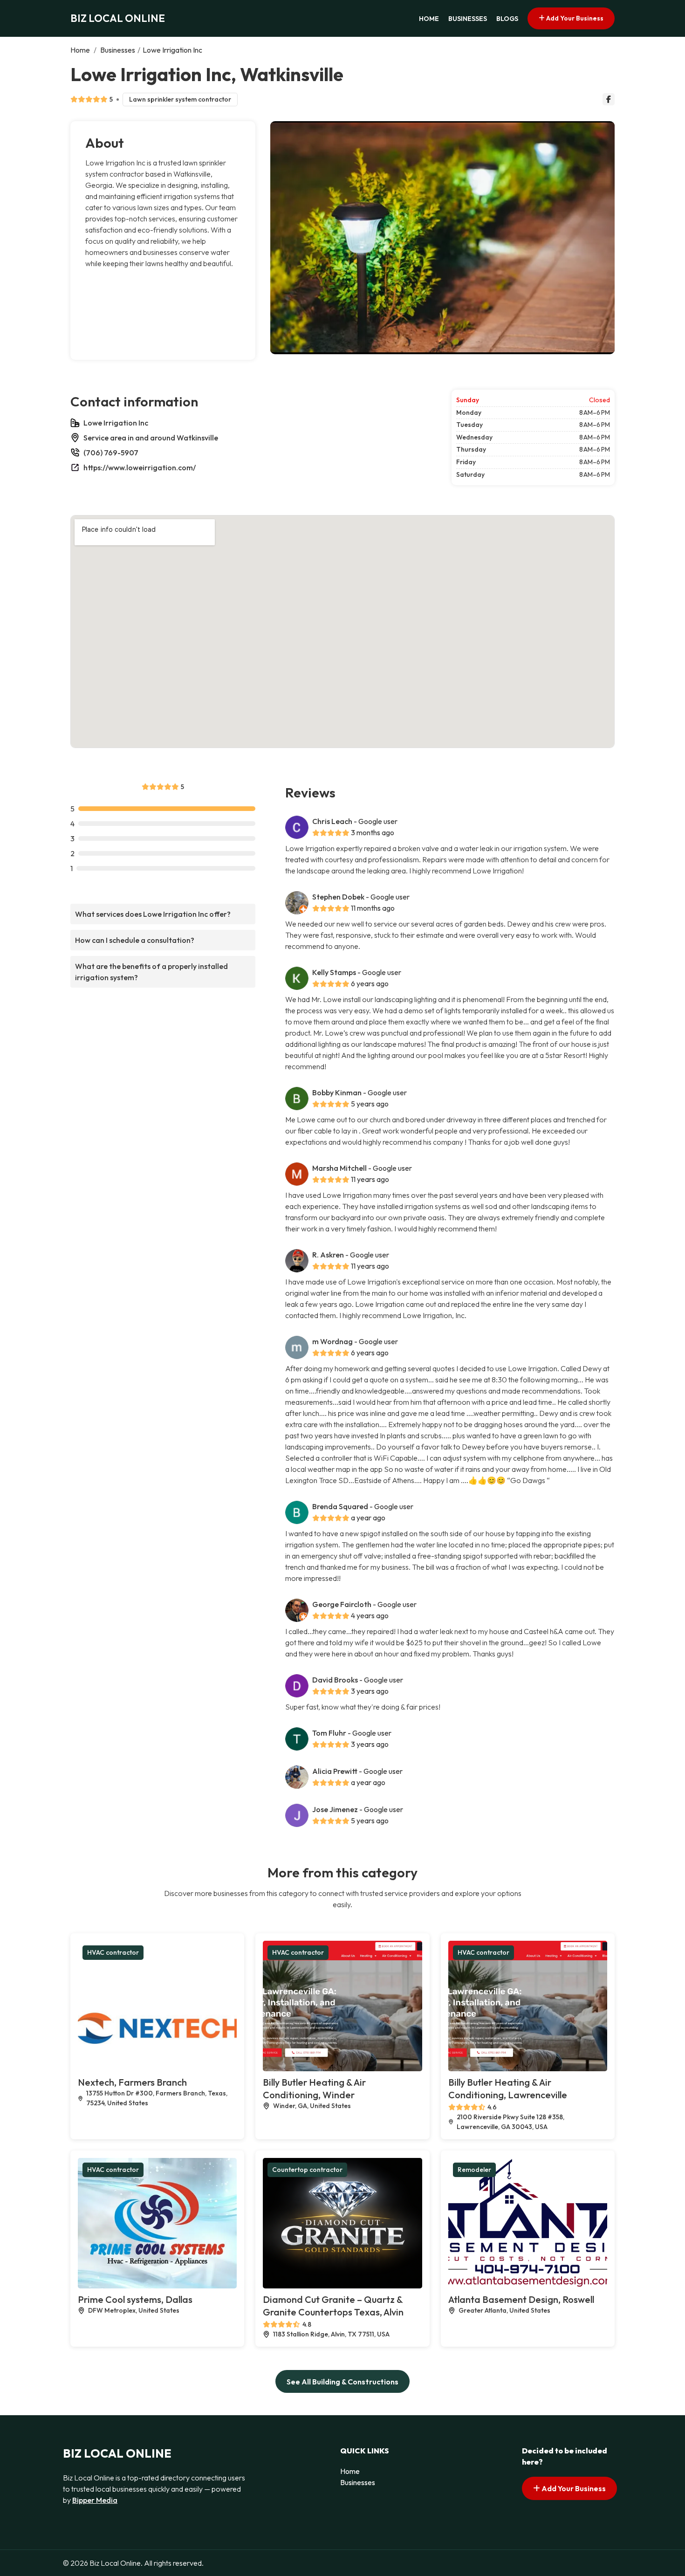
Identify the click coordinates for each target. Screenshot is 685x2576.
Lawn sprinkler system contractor (180, 99)
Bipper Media (95, 2500)
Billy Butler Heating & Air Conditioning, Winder (314, 2088)
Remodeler (474, 2170)
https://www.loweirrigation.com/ (140, 467)
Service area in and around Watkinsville (151, 438)
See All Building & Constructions (342, 2382)
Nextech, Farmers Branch (132, 2082)
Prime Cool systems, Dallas (135, 2299)
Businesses (468, 19)
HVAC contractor (113, 1952)
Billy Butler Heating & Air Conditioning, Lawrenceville (508, 2088)
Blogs (507, 19)
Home (429, 19)
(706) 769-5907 (111, 453)
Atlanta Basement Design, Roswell (521, 2299)
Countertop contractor (307, 2170)
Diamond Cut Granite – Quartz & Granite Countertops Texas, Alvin (333, 2306)
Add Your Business (574, 18)
